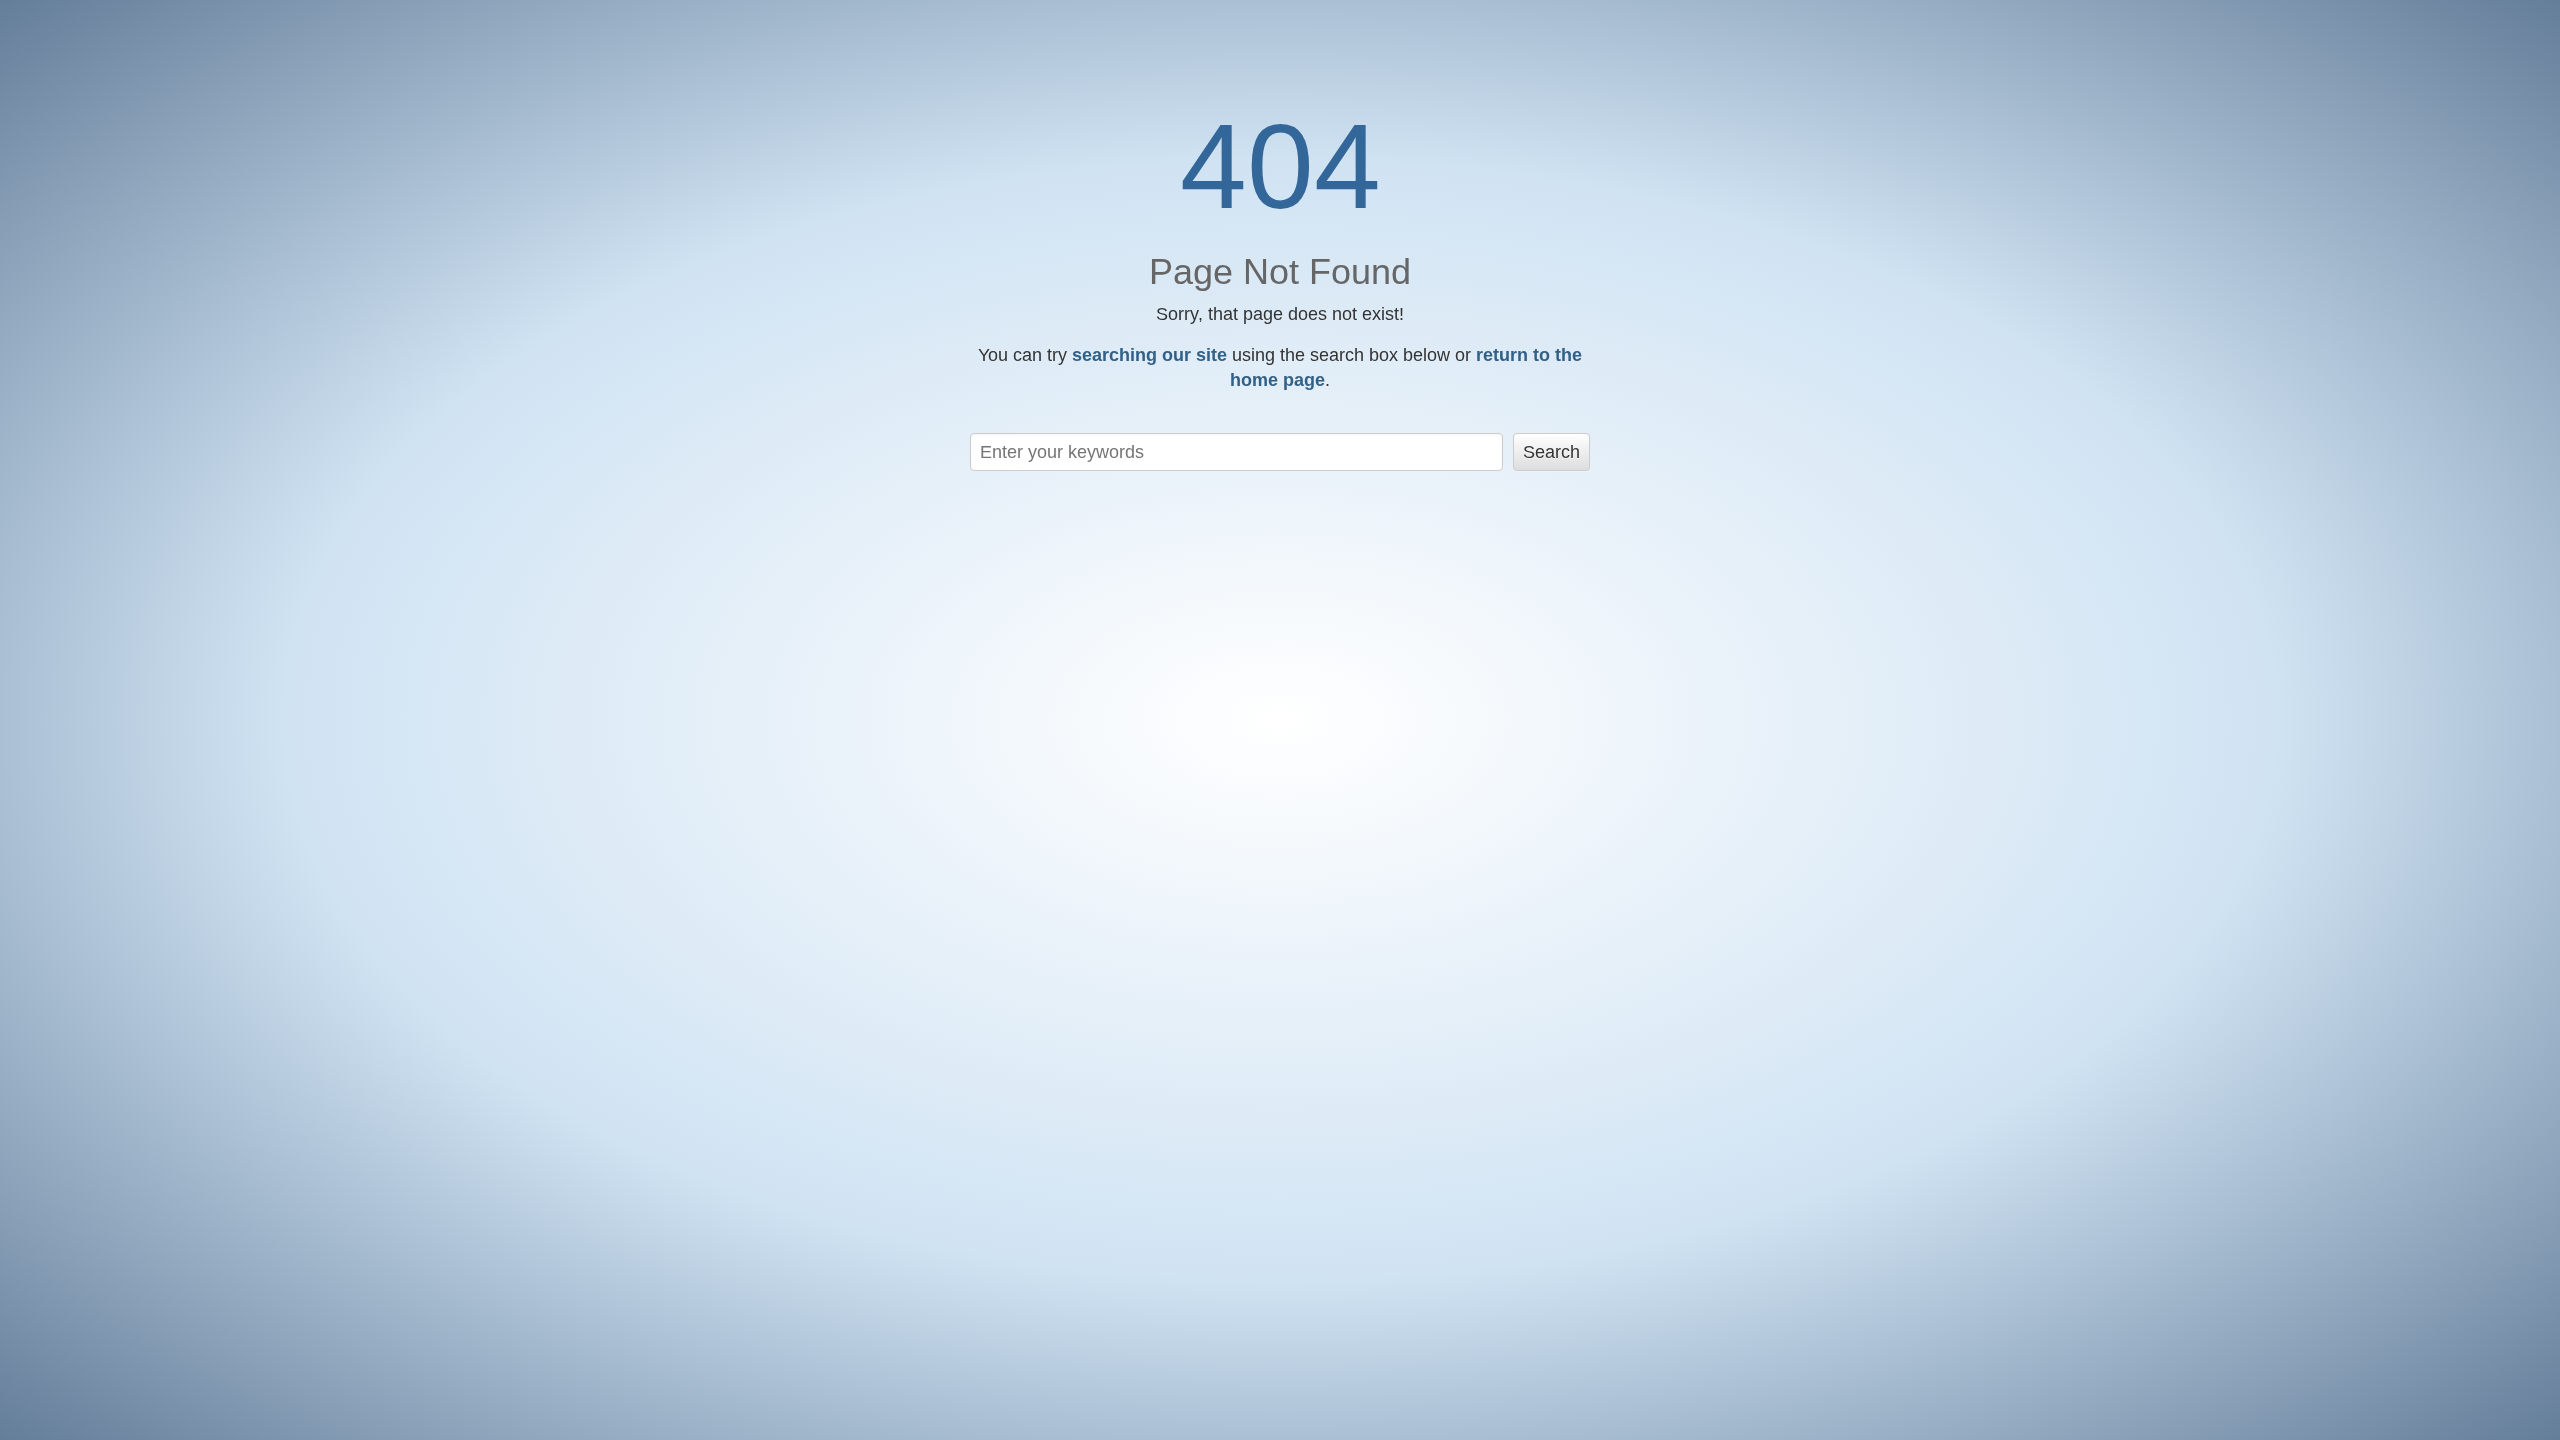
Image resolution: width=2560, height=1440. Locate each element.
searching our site (1149, 355)
